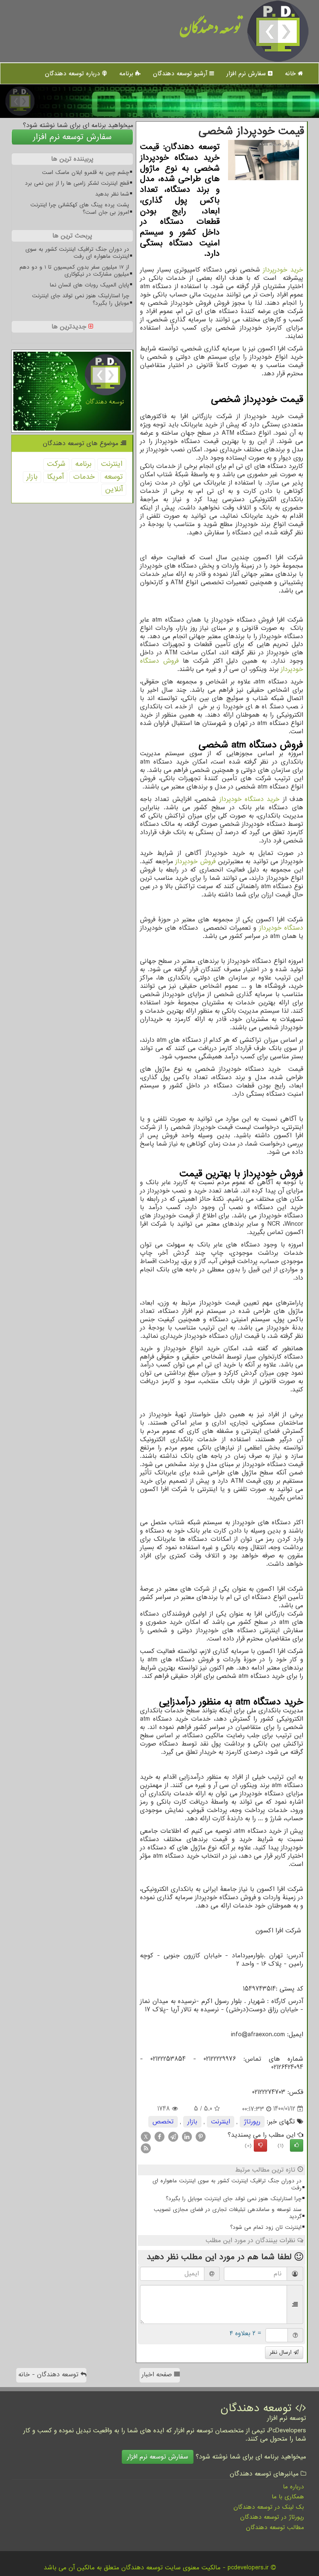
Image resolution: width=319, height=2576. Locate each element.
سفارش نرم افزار (247, 73)
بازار (192, 2122)
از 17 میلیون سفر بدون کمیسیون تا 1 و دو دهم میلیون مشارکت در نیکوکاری (74, 271)
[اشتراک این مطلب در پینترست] (201, 2136)
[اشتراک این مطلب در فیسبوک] (159, 2136)
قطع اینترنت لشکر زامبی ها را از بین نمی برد (77, 183)
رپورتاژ (252, 2122)
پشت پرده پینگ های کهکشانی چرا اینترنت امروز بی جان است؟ (80, 208)
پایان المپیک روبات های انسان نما (90, 285)
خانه (291, 73)
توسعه (113, 477)
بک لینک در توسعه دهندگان (269, 2507)
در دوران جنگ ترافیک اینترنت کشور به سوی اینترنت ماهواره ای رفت (227, 2184)
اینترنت (221, 2122)
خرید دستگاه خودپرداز (250, 799)
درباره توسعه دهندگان (74, 73)
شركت (56, 464)
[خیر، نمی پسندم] (260, 2145)
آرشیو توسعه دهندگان (181, 73)
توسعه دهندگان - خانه (49, 2375)
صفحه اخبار (158, 2375)
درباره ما (293, 2487)
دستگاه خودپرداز (281, 928)
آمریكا (55, 477)
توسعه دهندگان (210, 31)
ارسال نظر (282, 2352)
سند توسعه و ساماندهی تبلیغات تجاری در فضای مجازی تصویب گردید (228, 2213)
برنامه (127, 73)
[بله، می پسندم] (297, 2145)
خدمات (84, 477)
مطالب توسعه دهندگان (275, 2527)
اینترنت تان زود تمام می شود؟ (266, 2227)
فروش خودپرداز (195, 862)
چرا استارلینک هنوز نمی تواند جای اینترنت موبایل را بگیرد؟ (234, 2199)
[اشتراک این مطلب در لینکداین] (187, 2136)
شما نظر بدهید (112, 194)
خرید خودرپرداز (283, 270)
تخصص (163, 2122)
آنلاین (114, 489)
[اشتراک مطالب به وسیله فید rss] (146, 2148)
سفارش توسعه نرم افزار (72, 137)
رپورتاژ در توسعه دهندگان (272, 2517)
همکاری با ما (288, 2497)
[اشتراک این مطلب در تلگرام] (173, 2136)
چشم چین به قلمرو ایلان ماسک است (86, 173)
